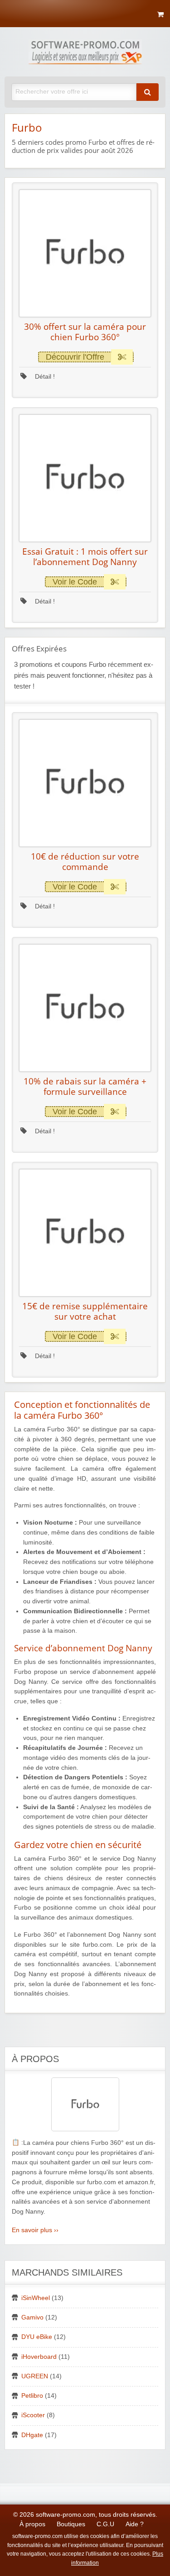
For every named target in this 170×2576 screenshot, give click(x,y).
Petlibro (32, 2396)
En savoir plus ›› (35, 2230)
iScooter (33, 2415)
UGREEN (35, 2376)
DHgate (32, 2435)
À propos (32, 2524)
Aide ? (135, 2524)
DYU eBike (37, 2337)
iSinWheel (36, 2298)
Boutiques (71, 2524)
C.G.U (105, 2524)
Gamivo (32, 2317)
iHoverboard (39, 2357)
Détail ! (44, 377)
